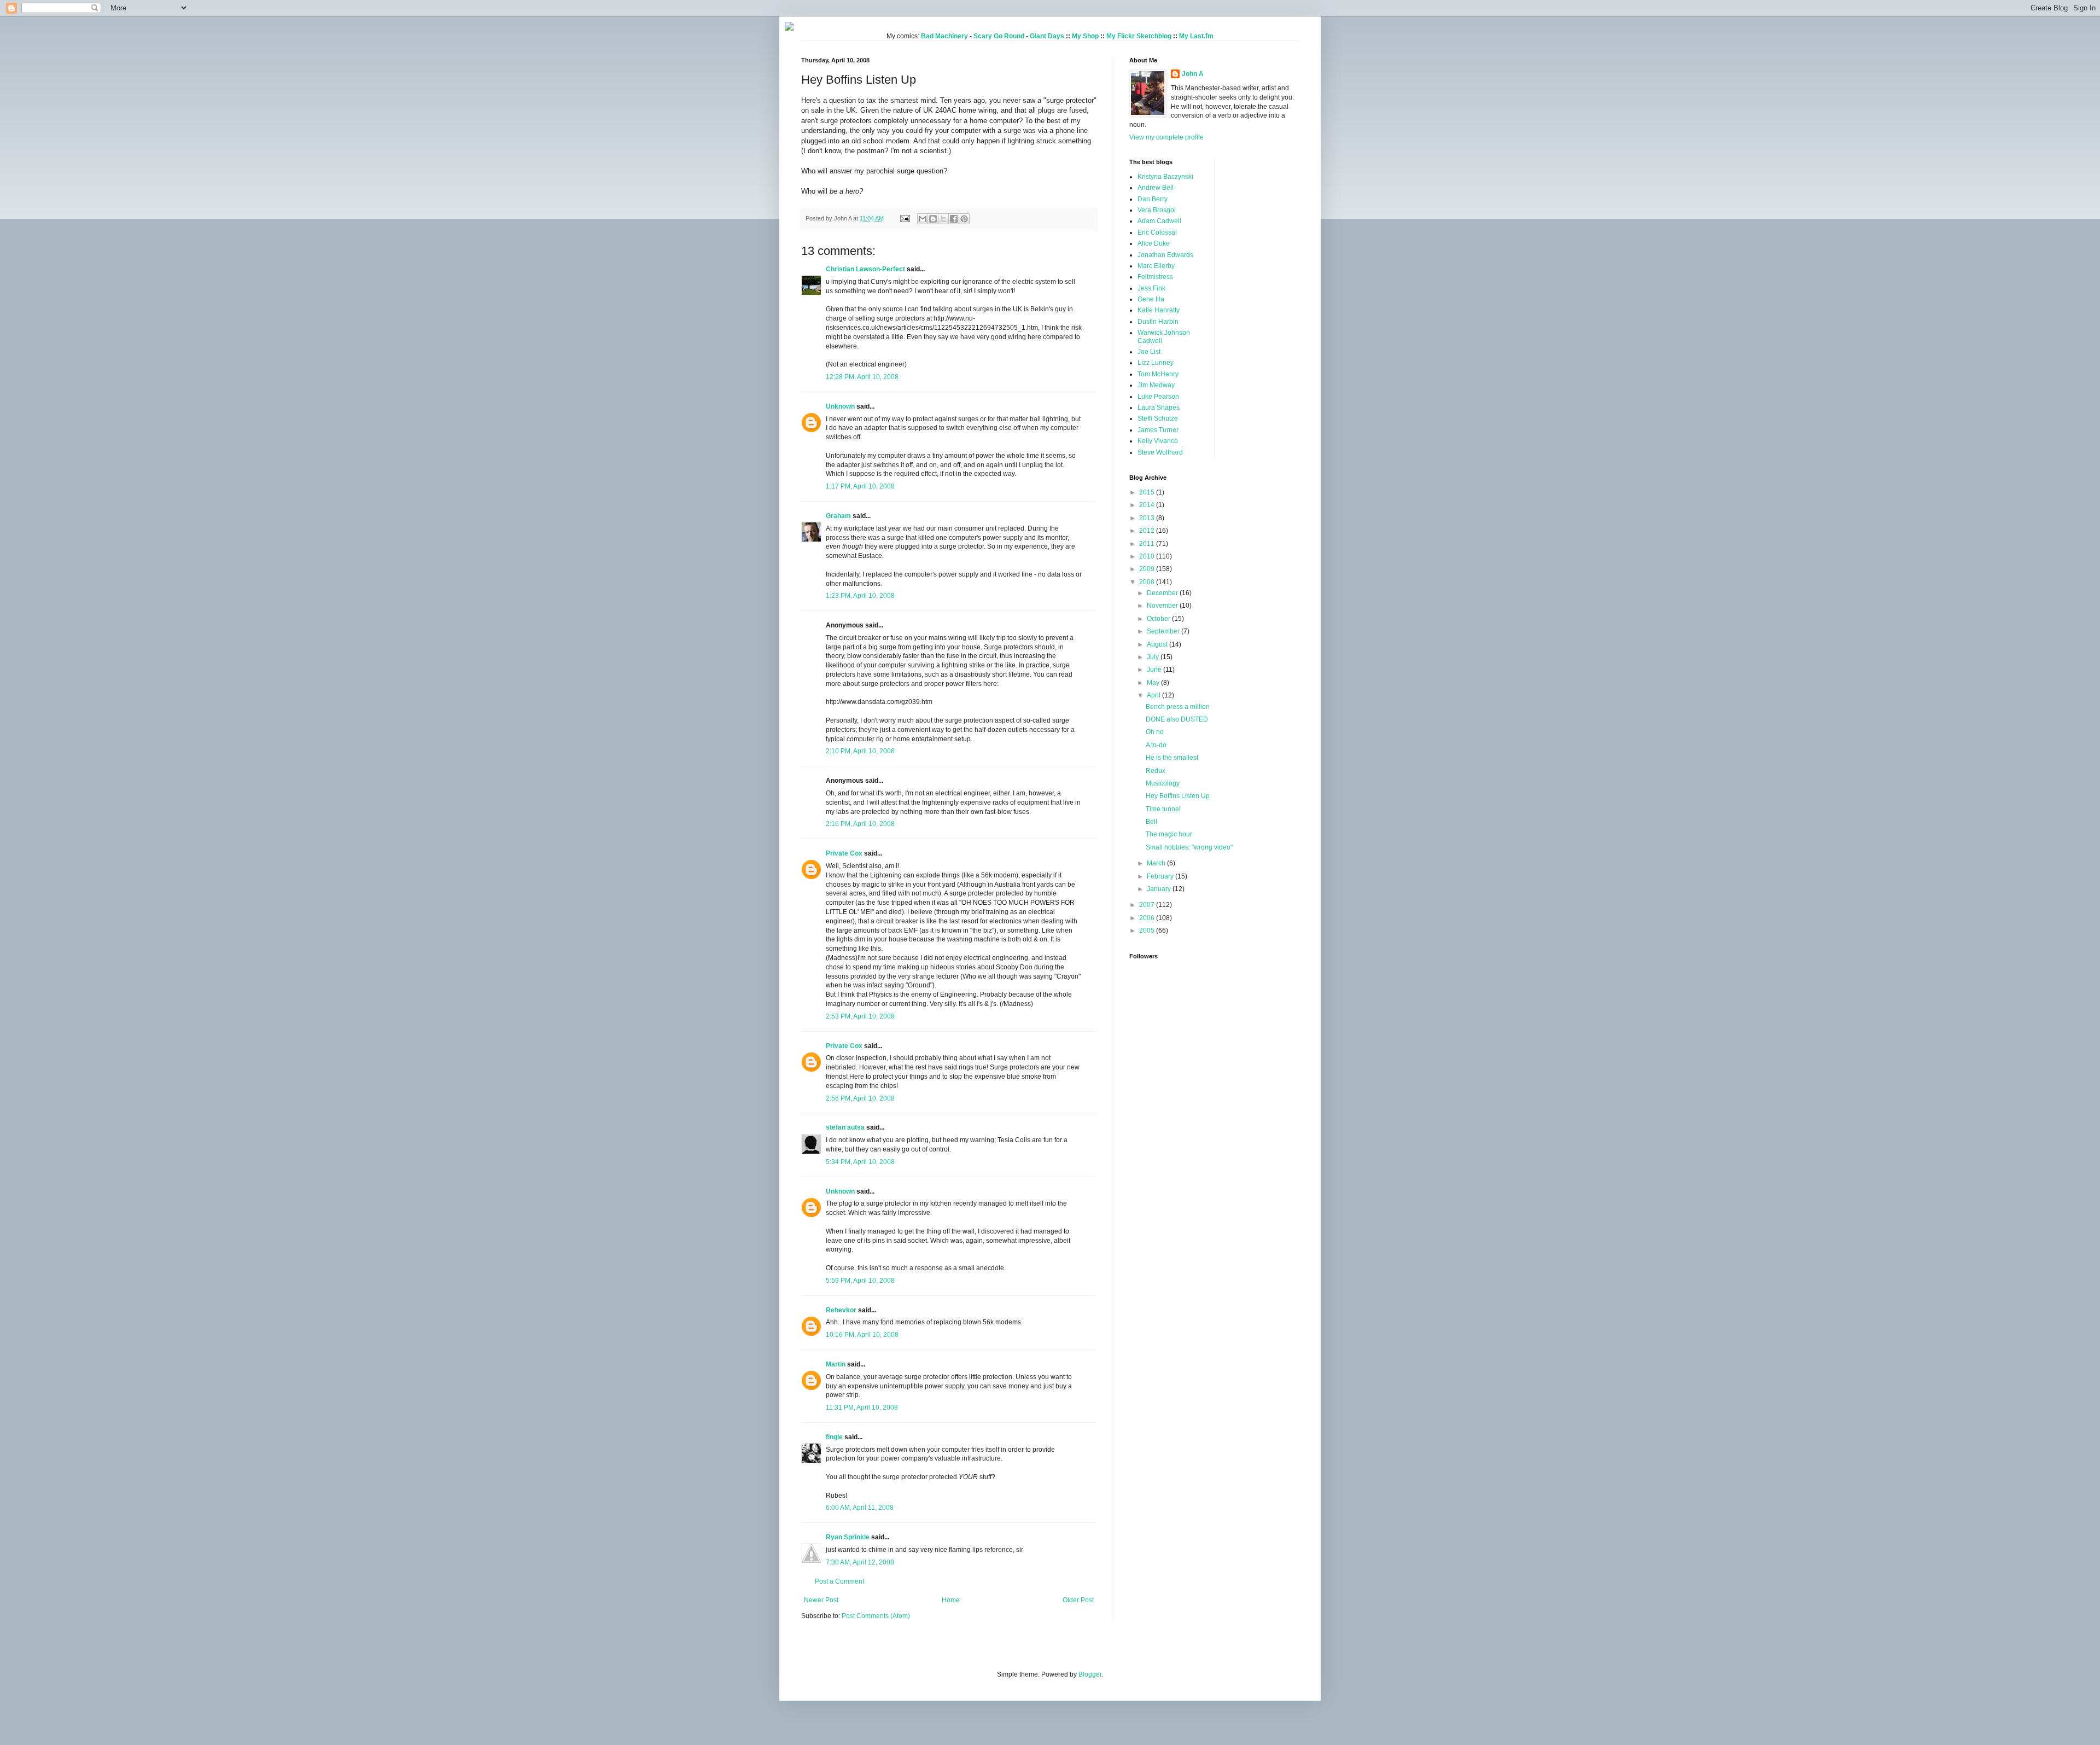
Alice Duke (1154, 243)
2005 (1148, 930)
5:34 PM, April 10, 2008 (860, 1162)
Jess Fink (1151, 288)
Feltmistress (1155, 277)
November (1163, 606)
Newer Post (821, 1600)
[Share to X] (943, 219)
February (1161, 876)
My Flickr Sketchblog (1139, 36)
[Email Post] (905, 218)
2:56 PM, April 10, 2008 (860, 1098)
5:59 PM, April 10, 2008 (860, 1281)
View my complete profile (1166, 137)
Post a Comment (839, 1581)
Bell (1151, 822)
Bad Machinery (944, 36)
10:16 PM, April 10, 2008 (862, 1335)
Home (951, 1600)
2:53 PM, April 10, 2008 (860, 1016)
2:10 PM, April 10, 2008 (860, 751)
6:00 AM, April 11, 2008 (860, 1508)
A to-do (1156, 745)
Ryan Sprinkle (848, 1537)
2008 (1148, 582)
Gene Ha (1151, 299)
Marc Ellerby (1156, 266)
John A (1193, 74)
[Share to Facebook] (954, 219)
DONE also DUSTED (1177, 719)
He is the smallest (1172, 758)
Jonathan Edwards (1165, 255)
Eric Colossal (1157, 232)
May (1154, 683)
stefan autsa (845, 1127)
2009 (1148, 569)
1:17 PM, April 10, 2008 (860, 486)
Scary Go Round (999, 36)
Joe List (1149, 352)
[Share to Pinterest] (964, 219)
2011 (1148, 544)
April (1154, 695)
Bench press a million (1178, 707)
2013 (1148, 518)
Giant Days (1047, 36)
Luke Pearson (1158, 397)
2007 (1148, 905)
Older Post (1078, 1600)
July (1154, 657)
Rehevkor (841, 1310)
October (1159, 619)
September (1164, 631)
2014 (1148, 505)
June (1155, 670)
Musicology (1163, 783)
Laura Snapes (1159, 408)
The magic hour (1169, 834)
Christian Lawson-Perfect (865, 269)
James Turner (1158, 430)
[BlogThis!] (933, 219)
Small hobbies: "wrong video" (1189, 847)
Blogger (1090, 1674)
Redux (1156, 771)
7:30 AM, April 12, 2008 (860, 1562)
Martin (836, 1364)
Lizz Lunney (1156, 363)
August (1158, 644)
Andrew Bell (1156, 188)
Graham (838, 516)
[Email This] (923, 219)
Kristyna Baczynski (1165, 177)
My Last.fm (1196, 36)
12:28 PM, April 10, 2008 (862, 377)
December (1163, 593)
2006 (1148, 918)
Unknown (840, 406)
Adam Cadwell (1159, 221)
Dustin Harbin (1158, 322)
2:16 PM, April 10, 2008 (860, 824)
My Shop (1085, 36)
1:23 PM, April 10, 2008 (860, 596)
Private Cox (844, 853)
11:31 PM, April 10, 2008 (862, 1407)
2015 (1148, 492)
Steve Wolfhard (1160, 452)
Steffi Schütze (1158, 418)
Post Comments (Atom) (876, 1616)
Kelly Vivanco (1158, 441)
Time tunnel (1163, 809)
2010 (1148, 556)
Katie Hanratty (1159, 310)
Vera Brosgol (1157, 210)
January (1160, 889)
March (1157, 863)
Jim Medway (1156, 385)
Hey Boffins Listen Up (1178, 796)
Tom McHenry (1158, 374)
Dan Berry (1153, 199)
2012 (1148, 531)
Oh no (1155, 732)
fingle (834, 1437)
